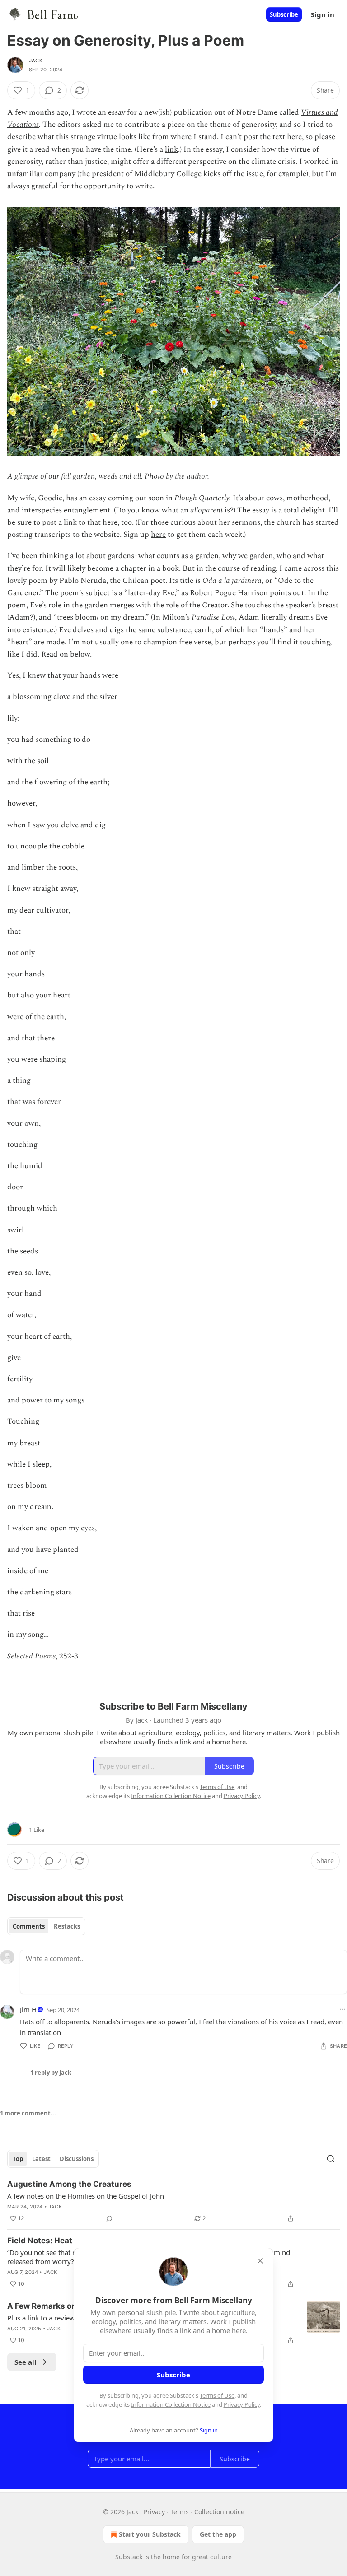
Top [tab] (18, 2159)
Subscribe (284, 14)
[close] (260, 2261)
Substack (129, 2557)
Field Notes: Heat (40, 2241)
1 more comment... (28, 2113)
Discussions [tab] (77, 2159)
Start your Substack (150, 2534)
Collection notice (219, 2512)
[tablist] (46, 1926)
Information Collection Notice (171, 2404)
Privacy (154, 2512)
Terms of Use (217, 2395)
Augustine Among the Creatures (69, 2184)
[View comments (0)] (109, 2218)
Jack (36, 61)
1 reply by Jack (51, 2073)
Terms (180, 2512)
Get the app (218, 2534)
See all (26, 2362)
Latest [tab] (41, 2159)
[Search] (331, 2159)
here (158, 535)
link (171, 149)
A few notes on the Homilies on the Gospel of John (86, 2196)
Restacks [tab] (67, 1926)
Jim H (28, 2009)
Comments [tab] (29, 1926)
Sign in (323, 14)
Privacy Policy (242, 2404)
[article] (173, 2201)
